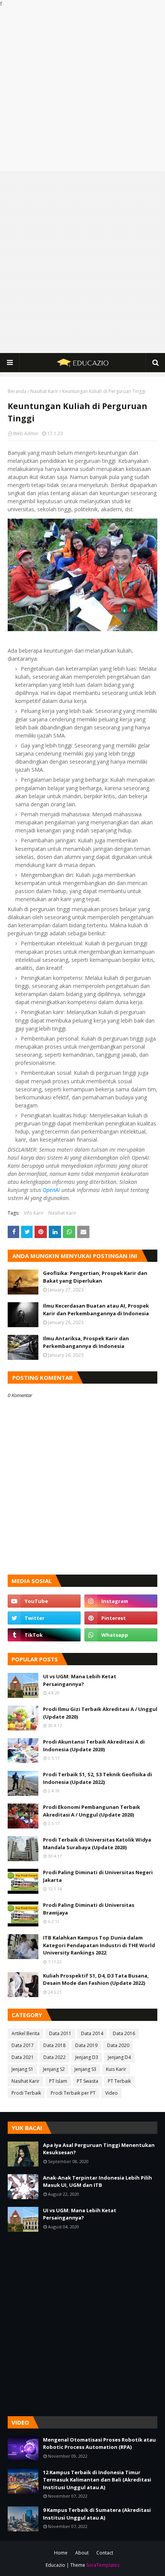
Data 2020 (118, 2045)
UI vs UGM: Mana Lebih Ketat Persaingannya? (80, 1680)
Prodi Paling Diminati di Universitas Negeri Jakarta (98, 1876)
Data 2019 (86, 2045)
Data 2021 (23, 2057)
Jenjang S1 (22, 2069)
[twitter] (44, 1618)
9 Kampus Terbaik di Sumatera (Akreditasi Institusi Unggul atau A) (97, 2514)
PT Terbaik (119, 2081)
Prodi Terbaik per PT (73, 2093)
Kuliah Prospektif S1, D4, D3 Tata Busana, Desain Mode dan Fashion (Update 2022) (96, 1979)
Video (111, 2093)
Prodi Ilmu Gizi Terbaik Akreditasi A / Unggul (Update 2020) (100, 1713)
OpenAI (51, 1190)
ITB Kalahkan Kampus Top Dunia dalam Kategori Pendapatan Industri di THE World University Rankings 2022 (99, 1945)
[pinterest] (121, 1618)
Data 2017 (23, 2045)
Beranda (17, 391)
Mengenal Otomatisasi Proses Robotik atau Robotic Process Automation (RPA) (99, 2443)
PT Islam (58, 2081)
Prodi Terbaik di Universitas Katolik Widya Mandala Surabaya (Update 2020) (97, 1843)
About (82, 2553)
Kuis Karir (116, 2069)
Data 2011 (60, 2033)
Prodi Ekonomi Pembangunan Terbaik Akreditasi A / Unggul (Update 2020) (92, 1811)
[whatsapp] (121, 1635)
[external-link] (44, 1635)
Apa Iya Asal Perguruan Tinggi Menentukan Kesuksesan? (99, 2149)
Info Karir (34, 1213)
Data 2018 (54, 2045)
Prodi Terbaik (26, 2093)
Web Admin (26, 433)
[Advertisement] (82, 90)
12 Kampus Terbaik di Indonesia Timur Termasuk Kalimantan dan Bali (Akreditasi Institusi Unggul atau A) (97, 2480)
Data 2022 (54, 2057)
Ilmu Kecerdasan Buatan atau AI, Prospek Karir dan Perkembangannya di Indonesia (96, 1310)
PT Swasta (87, 2081)
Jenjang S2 (54, 2069)
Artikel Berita (26, 2033)
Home (61, 2553)
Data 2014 (92, 2033)
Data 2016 (124, 2033)
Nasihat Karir (44, 391)
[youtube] (44, 1601)
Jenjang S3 (85, 2069)
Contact (105, 2553)
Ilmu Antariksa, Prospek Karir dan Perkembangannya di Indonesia (86, 1342)
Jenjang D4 (119, 2057)
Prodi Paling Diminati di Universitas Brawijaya (89, 1909)
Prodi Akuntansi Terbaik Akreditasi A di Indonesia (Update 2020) (94, 1746)
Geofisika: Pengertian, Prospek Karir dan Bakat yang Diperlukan (95, 1277)
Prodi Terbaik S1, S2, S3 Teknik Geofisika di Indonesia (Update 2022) (97, 1778)
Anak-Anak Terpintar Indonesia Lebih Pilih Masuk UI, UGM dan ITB (97, 2181)
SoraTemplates (103, 2565)
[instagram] (121, 1601)
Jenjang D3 (87, 2057)
